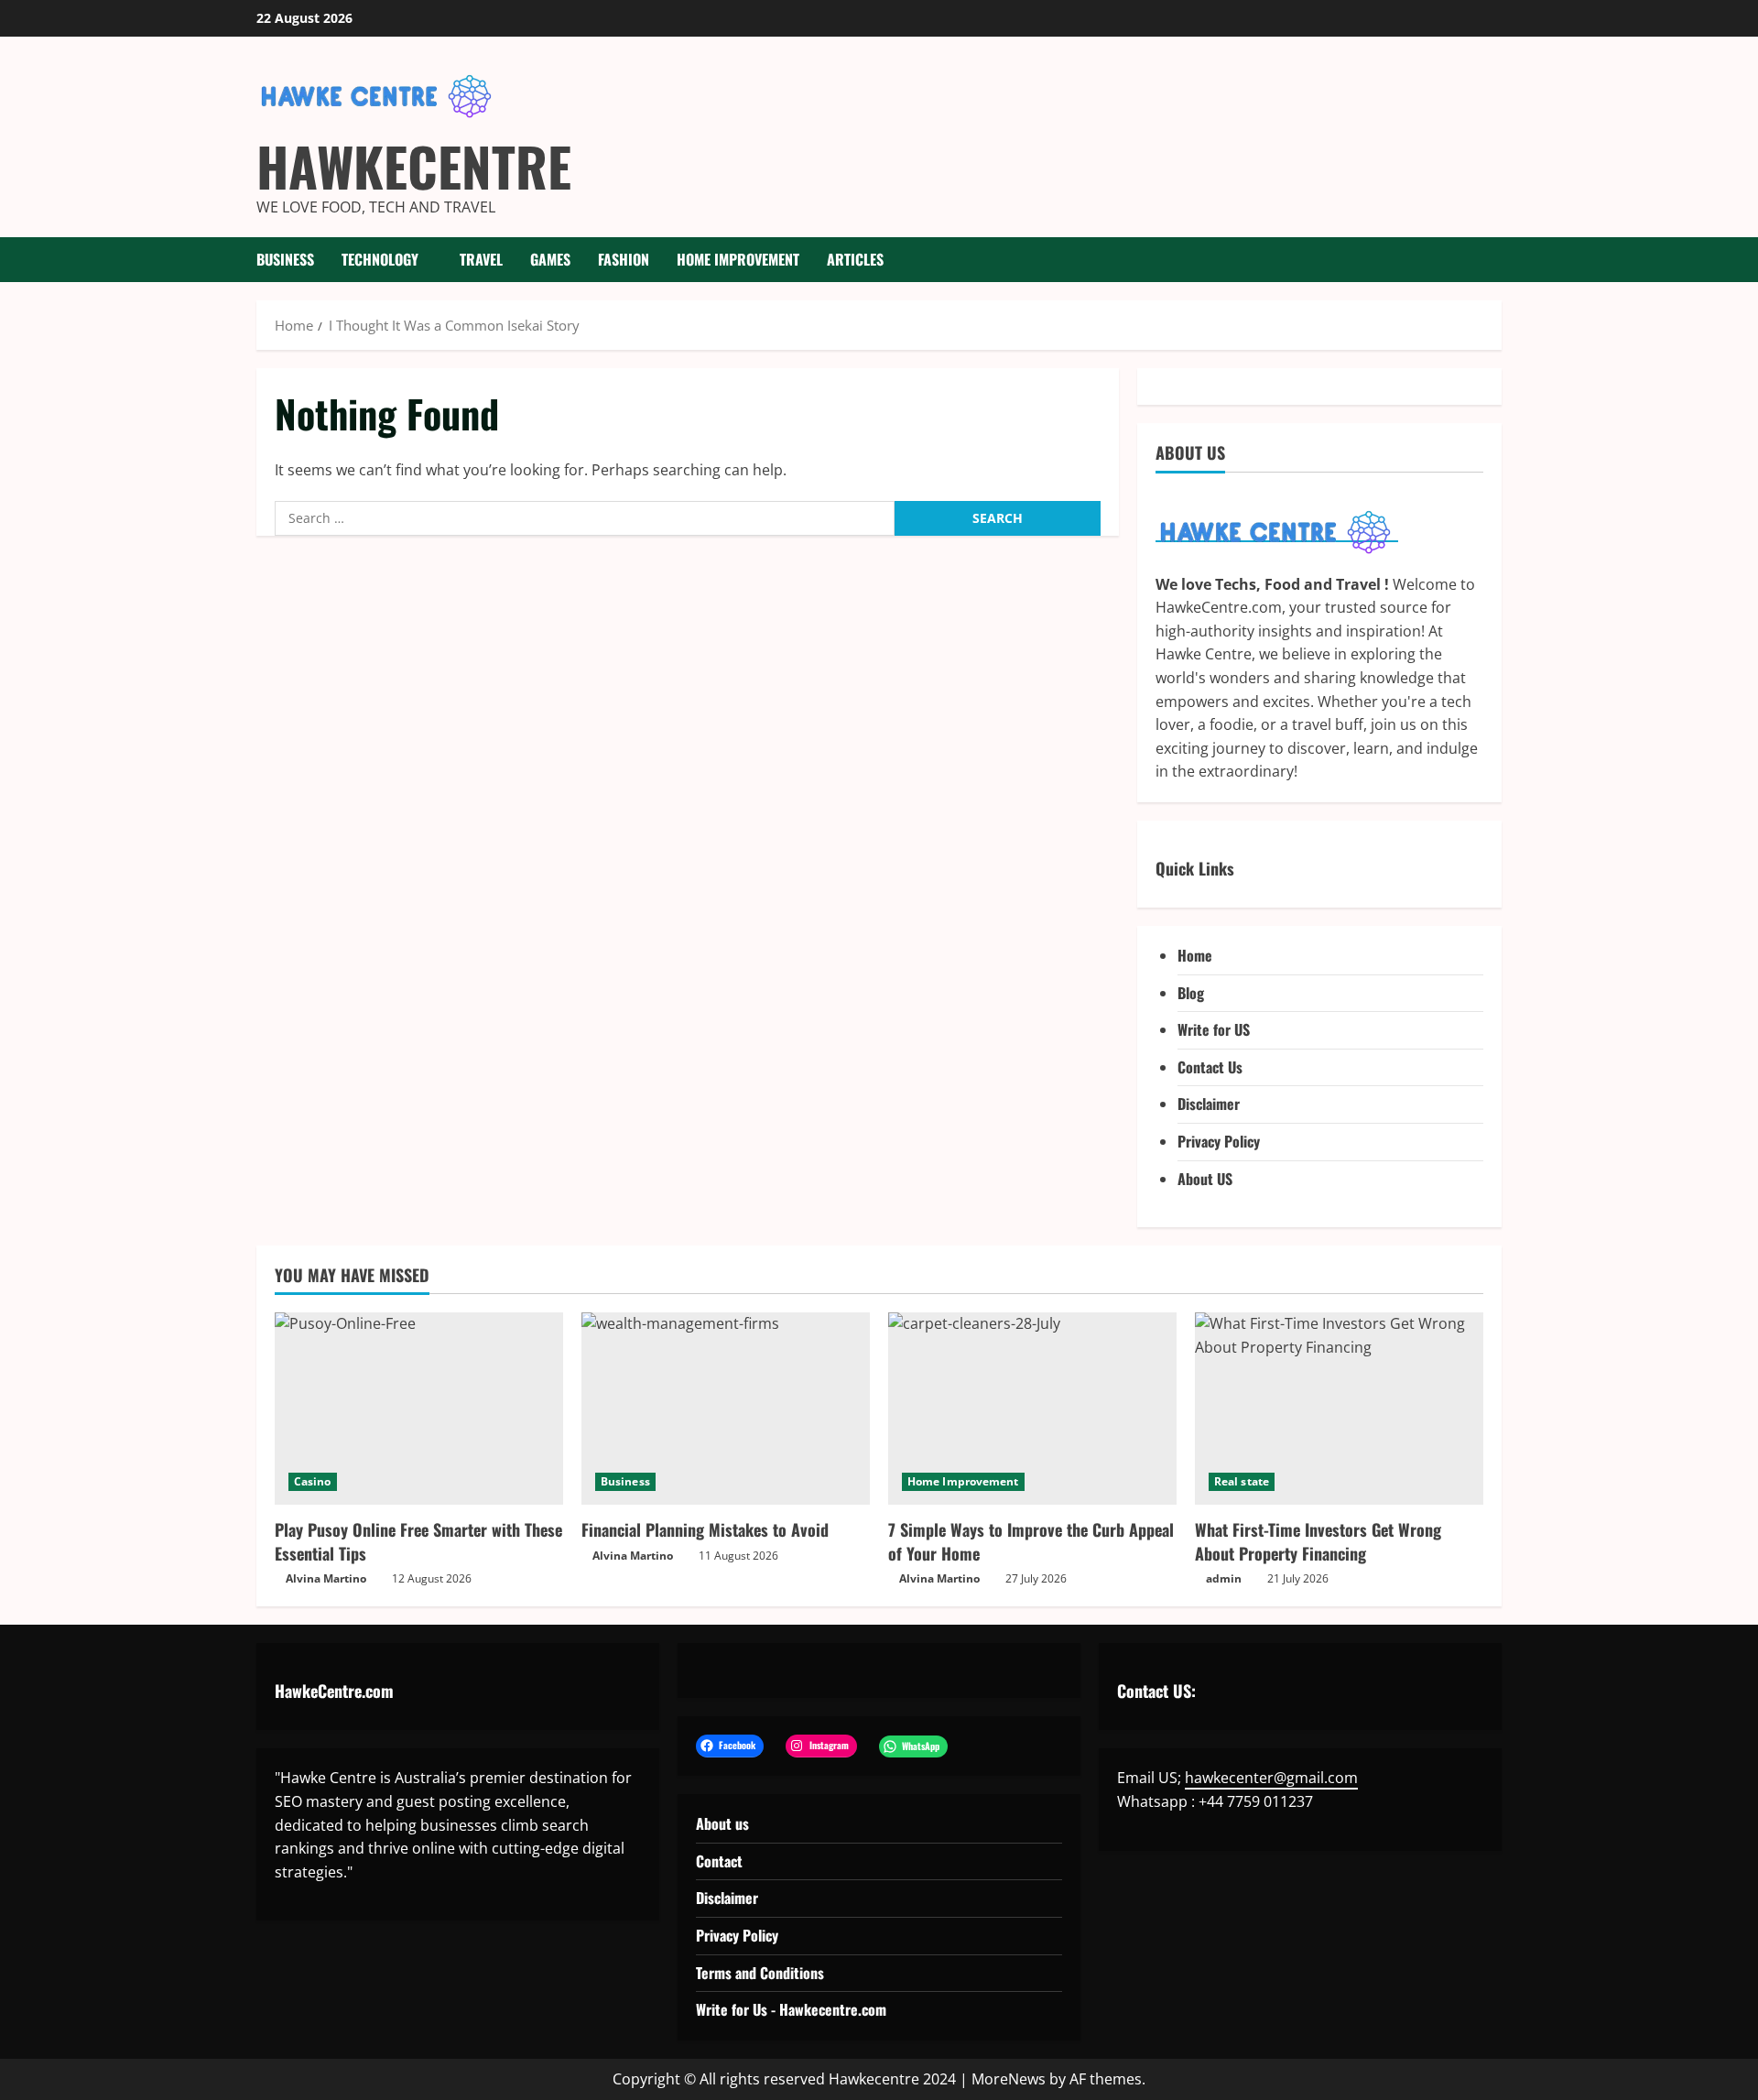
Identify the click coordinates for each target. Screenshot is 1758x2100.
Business (285, 259)
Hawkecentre (414, 166)
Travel (481, 259)
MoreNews (1009, 2079)
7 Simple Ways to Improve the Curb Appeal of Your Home (1031, 1541)
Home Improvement (738, 259)
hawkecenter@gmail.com (1271, 1778)
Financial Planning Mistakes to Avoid (705, 1529)
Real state (1242, 1481)
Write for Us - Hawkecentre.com (791, 2009)
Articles (855, 259)
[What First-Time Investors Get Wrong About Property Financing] (1339, 1409)
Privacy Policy (1219, 1141)
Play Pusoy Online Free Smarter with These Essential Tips (418, 1541)
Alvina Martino (326, 1578)
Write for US (1214, 1029)
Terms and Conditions (760, 1973)
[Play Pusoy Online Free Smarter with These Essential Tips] (419, 1409)
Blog (1191, 993)
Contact (719, 1861)
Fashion (624, 259)
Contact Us (1210, 1067)
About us (722, 1823)
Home (1195, 955)
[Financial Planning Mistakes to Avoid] (726, 1409)
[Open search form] (1496, 260)
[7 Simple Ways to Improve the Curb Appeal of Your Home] (1032, 1409)
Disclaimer (1209, 1104)
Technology (380, 259)
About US (1205, 1179)
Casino (313, 1481)
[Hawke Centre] (1277, 531)
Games (550, 259)
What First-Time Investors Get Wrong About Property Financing (1318, 1541)
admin (1224, 1578)
